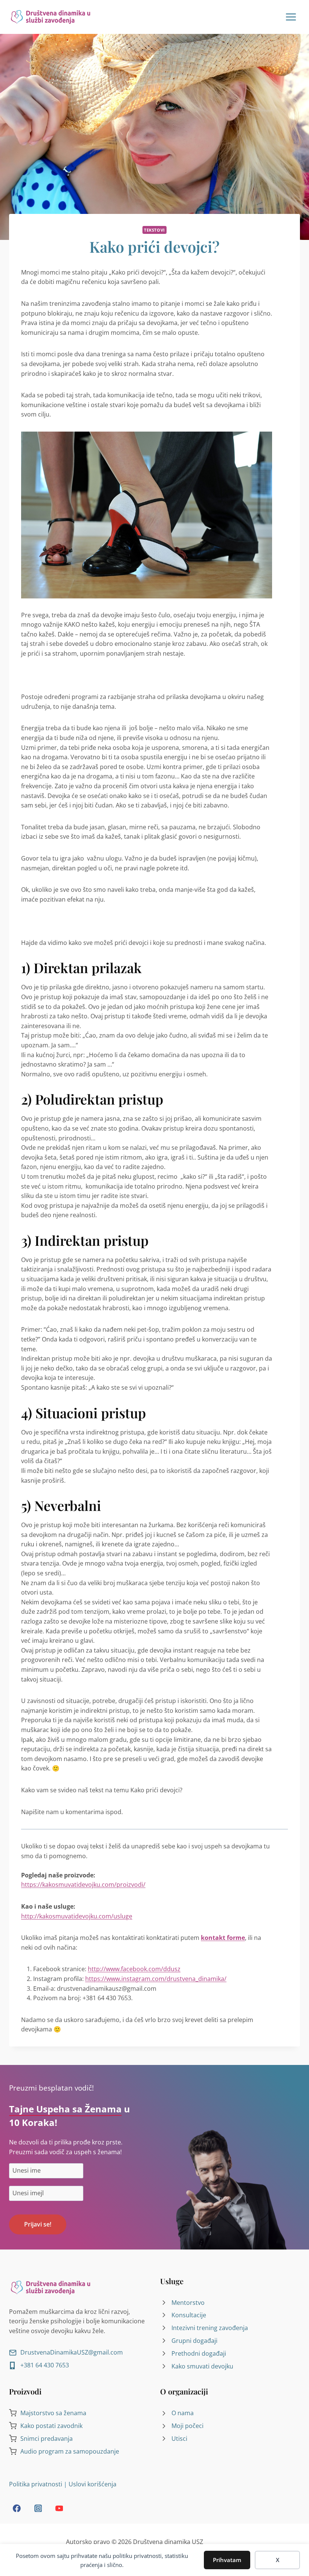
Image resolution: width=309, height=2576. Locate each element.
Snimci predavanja (47, 2439)
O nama (183, 2413)
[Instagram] (38, 2508)
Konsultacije (189, 2315)
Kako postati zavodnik (51, 2426)
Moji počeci (187, 2426)
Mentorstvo (188, 2303)
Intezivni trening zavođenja (210, 2328)
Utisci (179, 2439)
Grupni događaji (194, 2341)
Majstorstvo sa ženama (53, 2413)
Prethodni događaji (199, 2353)
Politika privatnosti (36, 2484)
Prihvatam (227, 2560)
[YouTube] (59, 2508)
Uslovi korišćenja (93, 2484)
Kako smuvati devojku (202, 2366)
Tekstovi (154, 230)
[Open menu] (290, 17)
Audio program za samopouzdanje (70, 2451)
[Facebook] (17, 2508)
